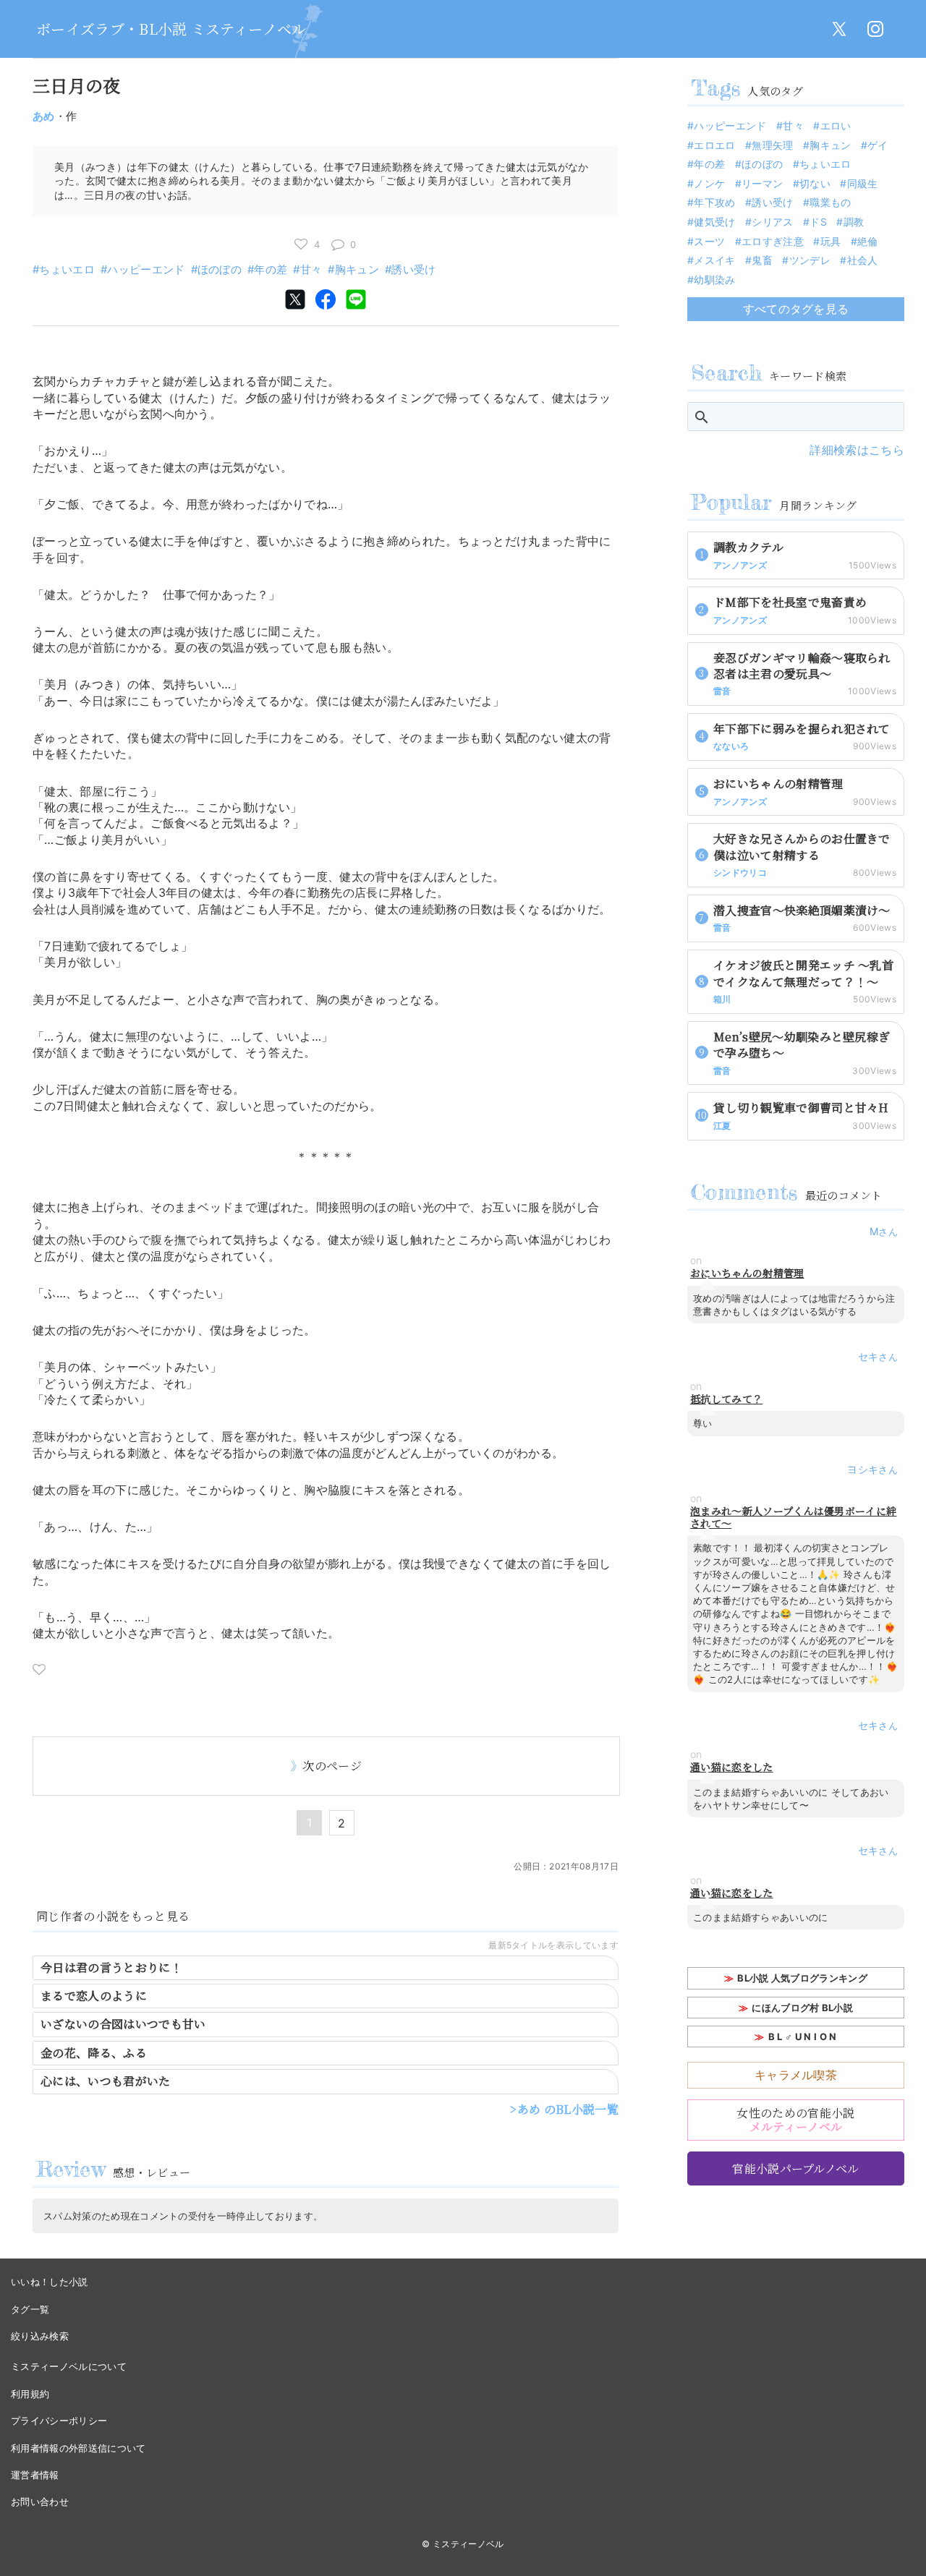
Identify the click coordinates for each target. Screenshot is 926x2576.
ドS (818, 222)
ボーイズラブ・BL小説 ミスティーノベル (171, 29)
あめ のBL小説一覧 (568, 2109)
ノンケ (709, 183)
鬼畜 (762, 260)
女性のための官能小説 (795, 2120)
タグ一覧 (30, 2309)
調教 (854, 222)
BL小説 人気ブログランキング (802, 1978)
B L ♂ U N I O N (803, 2037)
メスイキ (714, 260)
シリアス (772, 222)
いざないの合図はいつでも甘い (123, 2024)
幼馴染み (714, 280)
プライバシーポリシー (59, 2421)
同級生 (862, 183)
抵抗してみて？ (726, 1399)
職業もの (830, 202)
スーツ (709, 241)
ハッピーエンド (146, 269)
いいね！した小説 (50, 2282)
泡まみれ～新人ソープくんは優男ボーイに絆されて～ (793, 1517)
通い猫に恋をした (732, 1767)
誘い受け (413, 269)
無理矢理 (772, 145)
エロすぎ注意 (773, 241)
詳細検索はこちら (857, 450)
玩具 (831, 241)
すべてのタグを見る (796, 309)
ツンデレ (810, 260)
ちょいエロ (67, 269)
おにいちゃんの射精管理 (747, 1273)
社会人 (862, 260)
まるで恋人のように (94, 1996)
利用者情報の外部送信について (78, 2448)
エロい (836, 125)
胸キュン (357, 269)
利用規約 (30, 2394)
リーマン (762, 183)
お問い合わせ (40, 2502)
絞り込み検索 (40, 2336)
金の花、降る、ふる (94, 2053)
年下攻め (714, 202)
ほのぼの (220, 269)
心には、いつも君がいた (106, 2081)
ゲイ (878, 145)
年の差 (271, 269)
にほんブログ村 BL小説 (802, 2008)
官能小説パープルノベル (796, 2168)
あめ (44, 116)
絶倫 (868, 241)
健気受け (714, 222)
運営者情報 (35, 2475)
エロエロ (714, 145)
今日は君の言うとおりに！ (111, 1967)
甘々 (311, 269)
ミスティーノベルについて (69, 2366)
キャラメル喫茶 (796, 2075)
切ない (815, 183)
